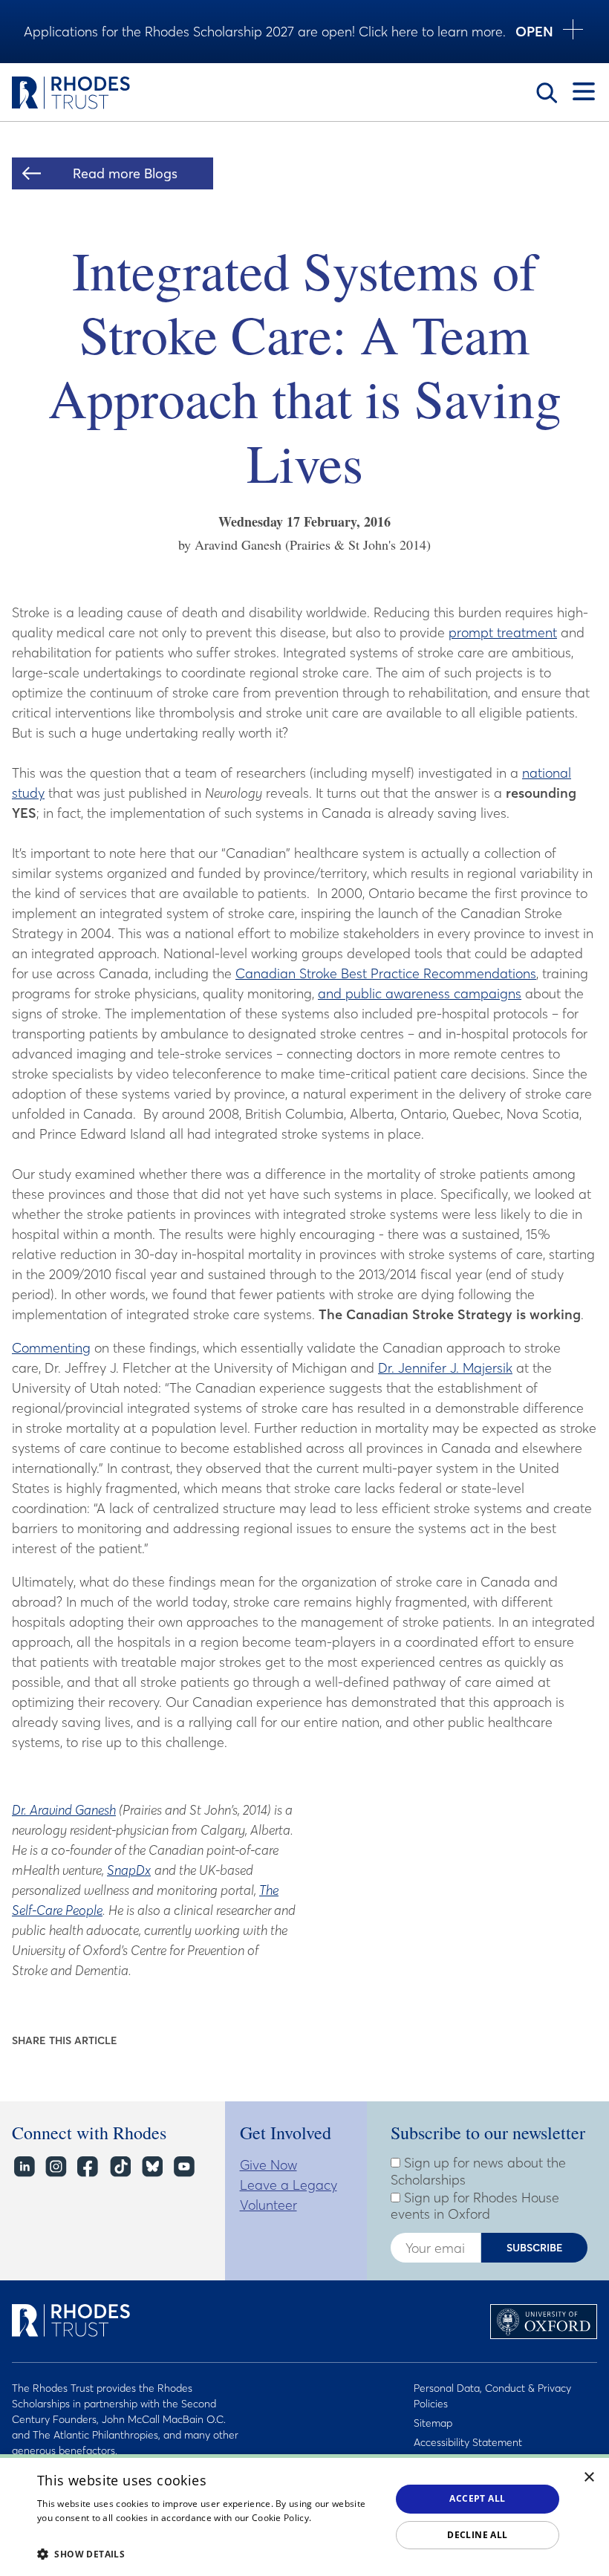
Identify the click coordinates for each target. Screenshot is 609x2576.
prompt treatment (503, 632)
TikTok (119, 2166)
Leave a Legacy (289, 2185)
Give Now (268, 2165)
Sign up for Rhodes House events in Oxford (475, 2206)
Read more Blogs (125, 173)
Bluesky (151, 2166)
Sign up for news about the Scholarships (478, 2172)
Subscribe (535, 2248)
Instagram (55, 2166)
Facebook (87, 2166)
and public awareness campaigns (420, 993)
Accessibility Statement (468, 2442)
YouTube (183, 2166)
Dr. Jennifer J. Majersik (445, 1368)
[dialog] (304, 2515)
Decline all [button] (477, 2535)
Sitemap (433, 2423)
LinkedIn (23, 2166)
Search (547, 93)
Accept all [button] (477, 2498)
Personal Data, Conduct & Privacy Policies (492, 2396)
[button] (209, 2554)
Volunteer (268, 2205)
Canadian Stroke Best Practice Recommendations (386, 973)
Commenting (51, 1348)
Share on (139, 2041)
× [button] (589, 2478)
